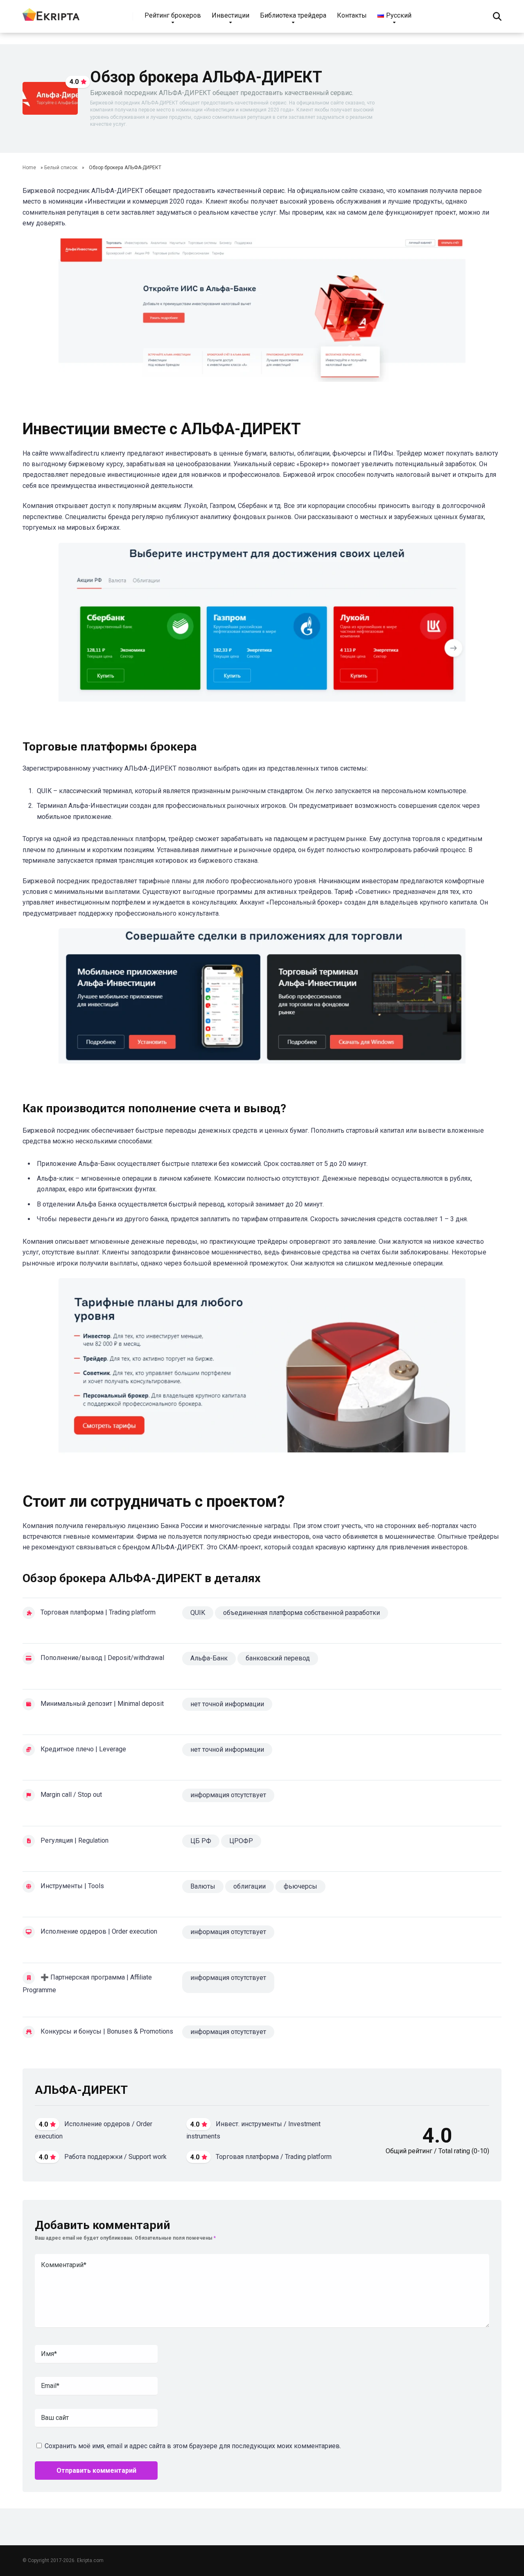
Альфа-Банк (209, 1658)
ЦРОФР (241, 1841)
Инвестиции (230, 15)
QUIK (198, 1613)
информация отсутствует (228, 1932)
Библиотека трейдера (293, 15)
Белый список (61, 168)
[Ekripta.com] (51, 13)
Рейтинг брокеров (173, 15)
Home (29, 168)
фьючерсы (300, 1886)
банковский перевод (278, 1658)
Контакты (352, 15)
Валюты (203, 1886)
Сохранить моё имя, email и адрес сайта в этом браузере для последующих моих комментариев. (193, 2446)
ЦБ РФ (201, 1841)
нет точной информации (227, 1704)
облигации (250, 1886)
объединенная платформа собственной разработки (302, 1613)
